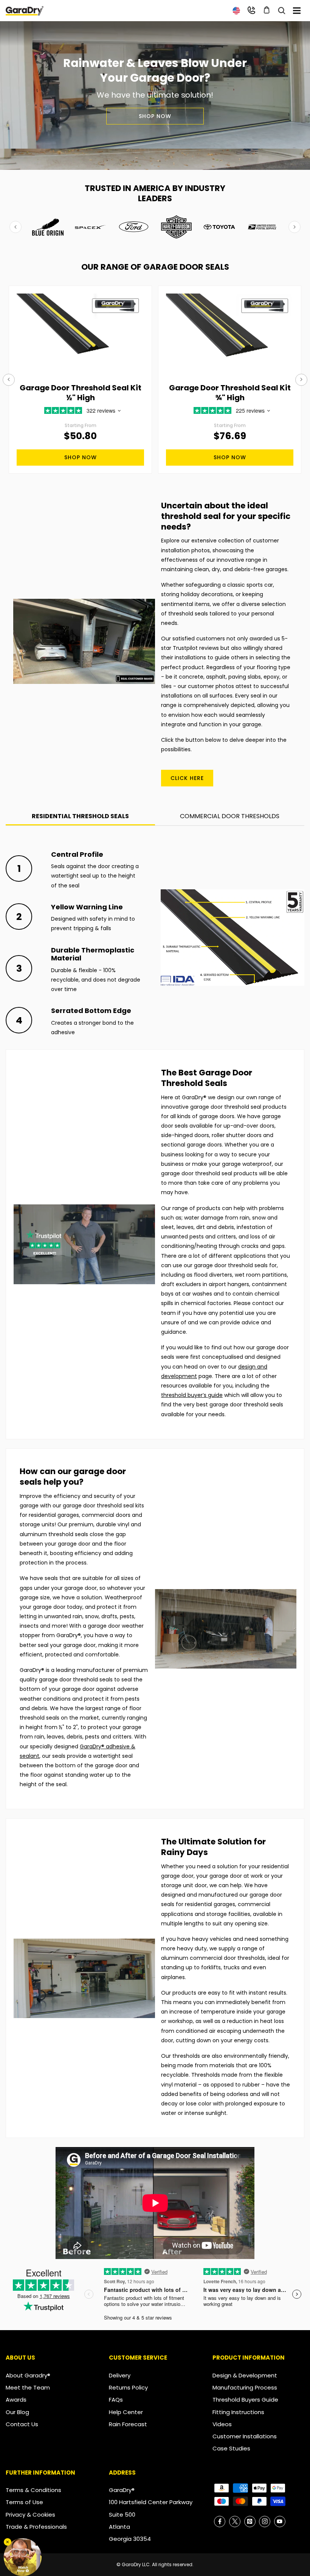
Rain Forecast (128, 2424)
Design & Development (245, 2375)
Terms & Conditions (33, 2490)
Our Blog (17, 2412)
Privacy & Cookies (30, 2515)
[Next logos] (294, 227)
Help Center (126, 2412)
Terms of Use (24, 2502)
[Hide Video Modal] (8, 2542)
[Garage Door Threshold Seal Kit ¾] (230, 332)
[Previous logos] (15, 227)
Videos (222, 2424)
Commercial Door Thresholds (230, 816)
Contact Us (22, 2424)
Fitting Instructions (238, 2412)
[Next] (301, 380)
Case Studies (231, 2448)
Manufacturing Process (245, 2387)
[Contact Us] (251, 10)
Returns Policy (128, 2387)
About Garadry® (28, 2375)
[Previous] (9, 380)
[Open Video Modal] (23, 2557)
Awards (16, 2400)
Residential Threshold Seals (80, 816)
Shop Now (155, 116)
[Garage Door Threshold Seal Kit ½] (80, 332)
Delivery (120, 2375)
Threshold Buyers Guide (245, 2400)
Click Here (187, 778)
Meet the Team (28, 2387)
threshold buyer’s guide (192, 1395)
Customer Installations (245, 2436)
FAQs (116, 2400)
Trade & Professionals (36, 2527)
